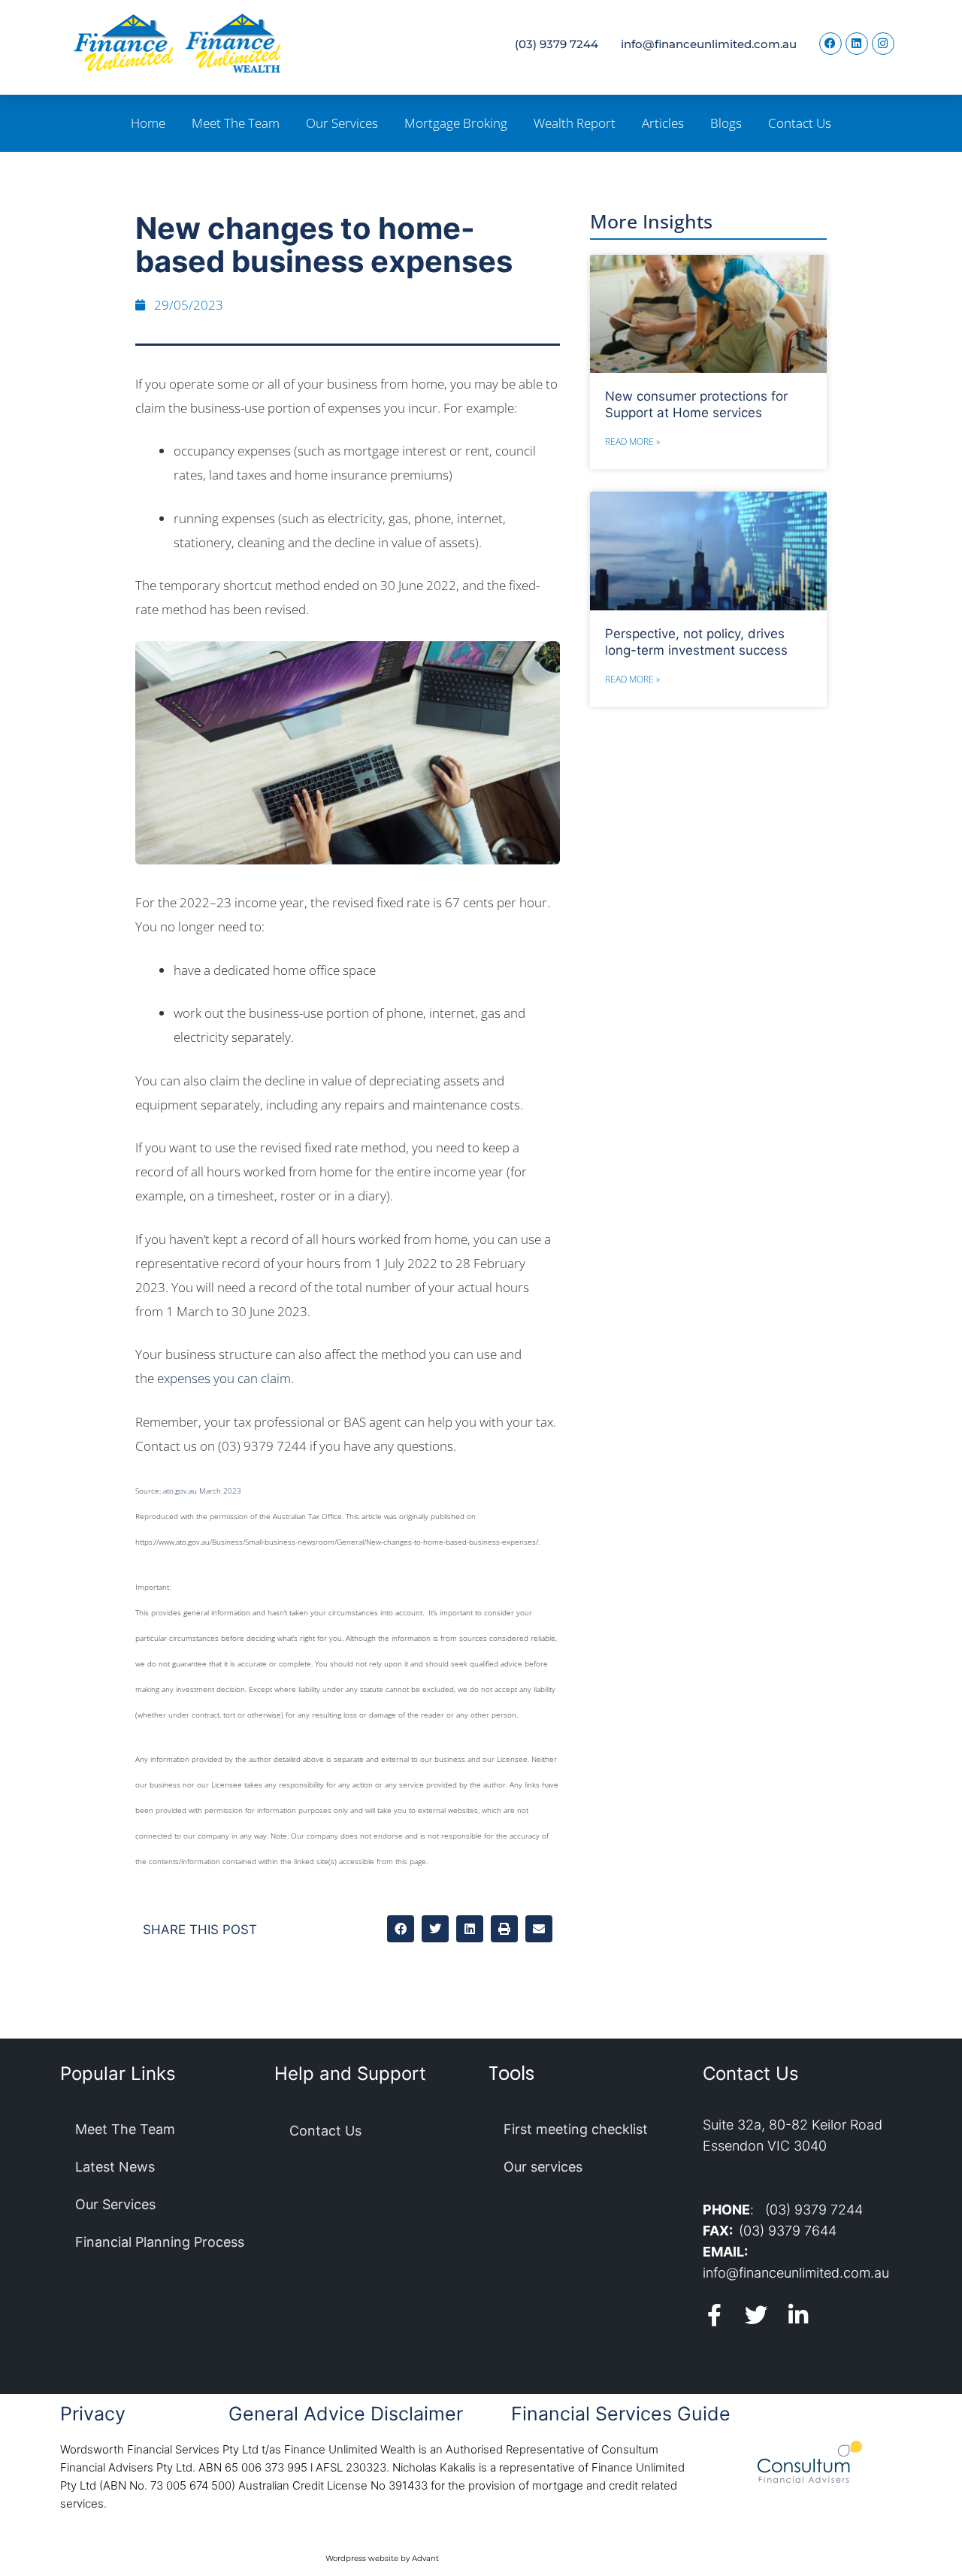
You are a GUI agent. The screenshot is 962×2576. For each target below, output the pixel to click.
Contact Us (800, 123)
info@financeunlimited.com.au (709, 44)
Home (148, 123)
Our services (543, 2167)
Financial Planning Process (160, 2242)
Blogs (726, 123)
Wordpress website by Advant (382, 2558)
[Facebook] (830, 44)
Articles (663, 123)
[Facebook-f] (714, 2315)
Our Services (342, 123)
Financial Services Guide (621, 2414)
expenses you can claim (224, 1378)
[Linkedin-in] (798, 2315)
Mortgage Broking (456, 123)
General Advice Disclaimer (346, 2414)
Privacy (93, 2414)
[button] (401, 1929)
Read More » (632, 442)
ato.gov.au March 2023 (202, 1491)
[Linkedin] (857, 44)
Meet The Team (236, 123)
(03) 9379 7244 (557, 44)
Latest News (115, 2167)
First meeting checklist (576, 2129)
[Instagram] (883, 44)
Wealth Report (575, 123)
